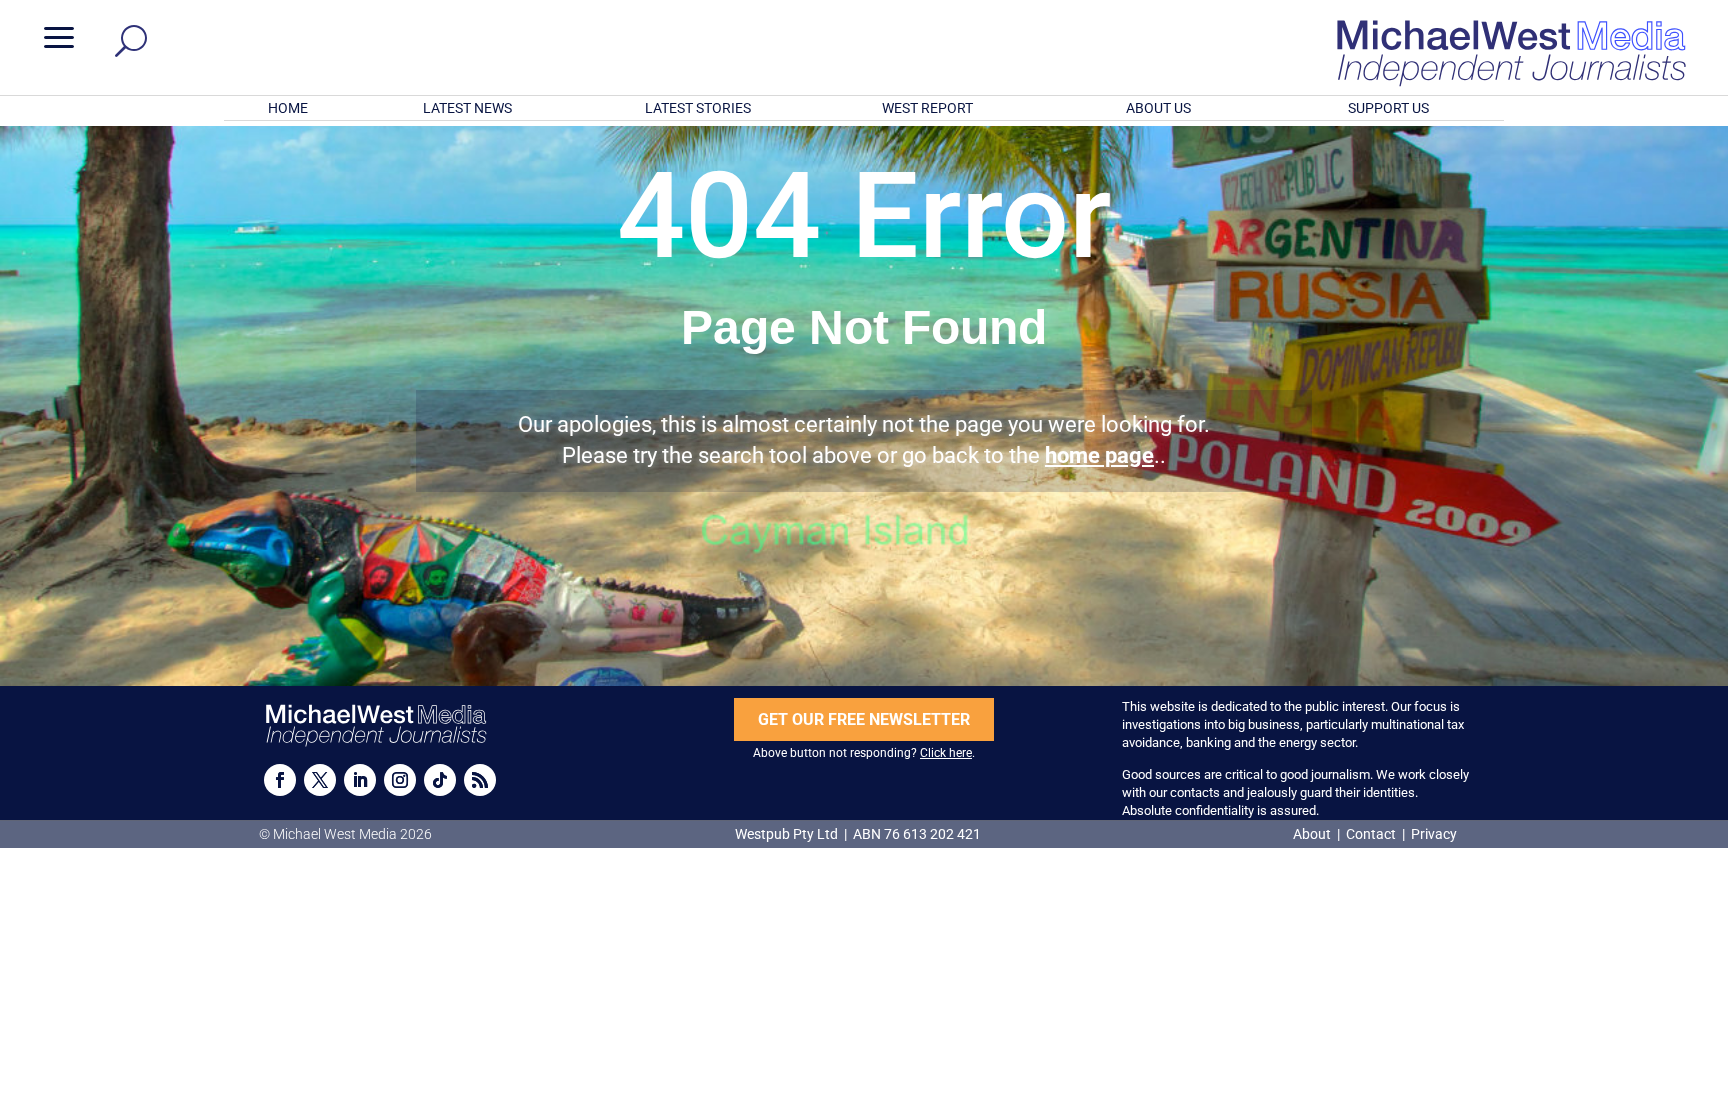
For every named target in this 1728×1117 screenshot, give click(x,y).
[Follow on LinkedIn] (360, 780)
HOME (288, 108)
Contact (1371, 834)
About (1313, 834)
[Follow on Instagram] (400, 780)
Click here (946, 753)
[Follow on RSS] (480, 780)
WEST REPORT (927, 108)
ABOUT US (1158, 108)
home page (1099, 455)
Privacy (1434, 834)
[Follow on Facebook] (280, 780)
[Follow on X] (320, 780)
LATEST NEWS (467, 108)
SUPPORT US (1388, 108)
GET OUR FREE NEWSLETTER (864, 719)
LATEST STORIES (698, 108)
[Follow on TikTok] (440, 780)
